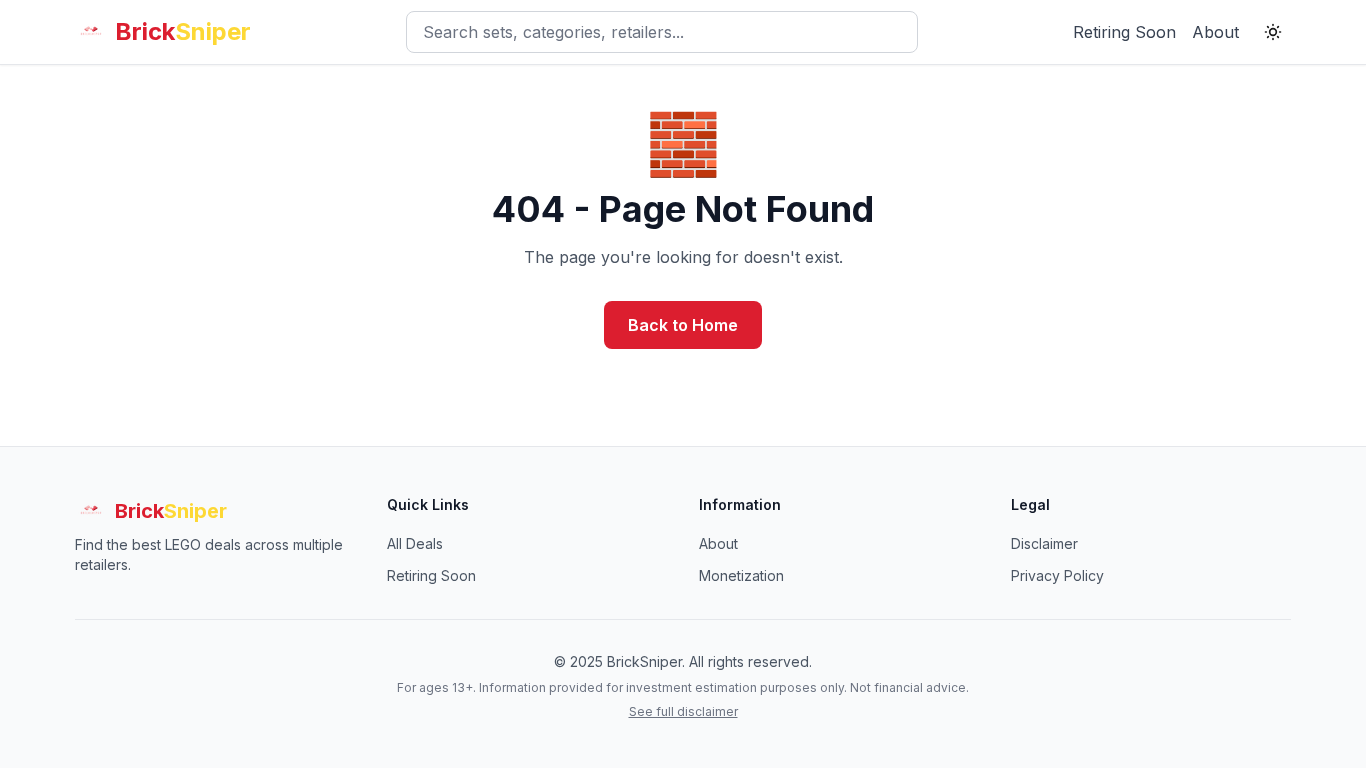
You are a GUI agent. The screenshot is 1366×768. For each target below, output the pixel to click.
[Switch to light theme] (1273, 32)
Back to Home (683, 325)
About (1215, 32)
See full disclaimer (683, 711)
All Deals (415, 543)
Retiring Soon (1124, 32)
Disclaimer (1044, 543)
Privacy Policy (1057, 575)
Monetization (741, 575)
